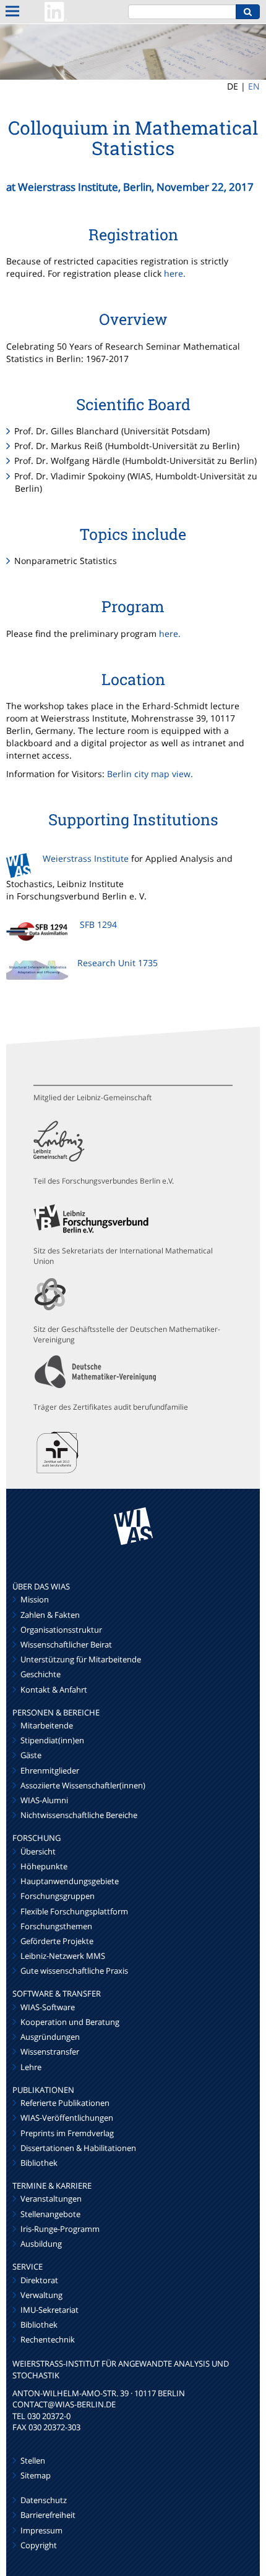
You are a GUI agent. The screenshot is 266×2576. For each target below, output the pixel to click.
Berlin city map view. (150, 774)
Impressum (41, 2530)
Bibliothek (39, 2163)
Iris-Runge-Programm (60, 2229)
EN (254, 86)
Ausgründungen (50, 2037)
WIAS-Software (48, 2007)
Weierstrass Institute (86, 858)
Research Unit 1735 (118, 963)
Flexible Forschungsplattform (74, 1911)
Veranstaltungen (51, 2199)
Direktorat (39, 2280)
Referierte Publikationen (65, 2103)
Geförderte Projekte (57, 1941)
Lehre (31, 2067)
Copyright (39, 2545)
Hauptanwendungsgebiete (70, 1881)
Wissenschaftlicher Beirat (66, 1644)
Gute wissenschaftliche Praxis (74, 1971)
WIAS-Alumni (44, 1800)
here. (175, 273)
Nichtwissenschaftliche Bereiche (79, 1815)
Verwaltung (41, 2295)
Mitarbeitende (47, 1725)
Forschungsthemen (56, 1926)
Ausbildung (41, 2244)
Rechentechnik (48, 2339)
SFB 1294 (98, 924)
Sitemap (36, 2475)
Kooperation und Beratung (70, 2022)
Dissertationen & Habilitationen (78, 2148)
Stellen (33, 2460)
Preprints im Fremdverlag (67, 2133)
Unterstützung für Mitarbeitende (81, 1659)
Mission (35, 1599)
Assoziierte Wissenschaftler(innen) (83, 1785)
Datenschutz (44, 2500)
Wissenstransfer (50, 2052)
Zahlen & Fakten (50, 1615)
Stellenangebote (50, 2214)
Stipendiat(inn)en (52, 1740)
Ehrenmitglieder (50, 1770)
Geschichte (41, 1674)
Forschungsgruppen (58, 1896)
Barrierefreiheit (48, 2515)
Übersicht (38, 1851)
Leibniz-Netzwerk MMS (63, 1956)
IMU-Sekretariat (49, 2310)
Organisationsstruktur (61, 1630)
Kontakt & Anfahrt (54, 1690)
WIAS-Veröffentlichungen (67, 2118)
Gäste (31, 1755)
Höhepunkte (44, 1866)
